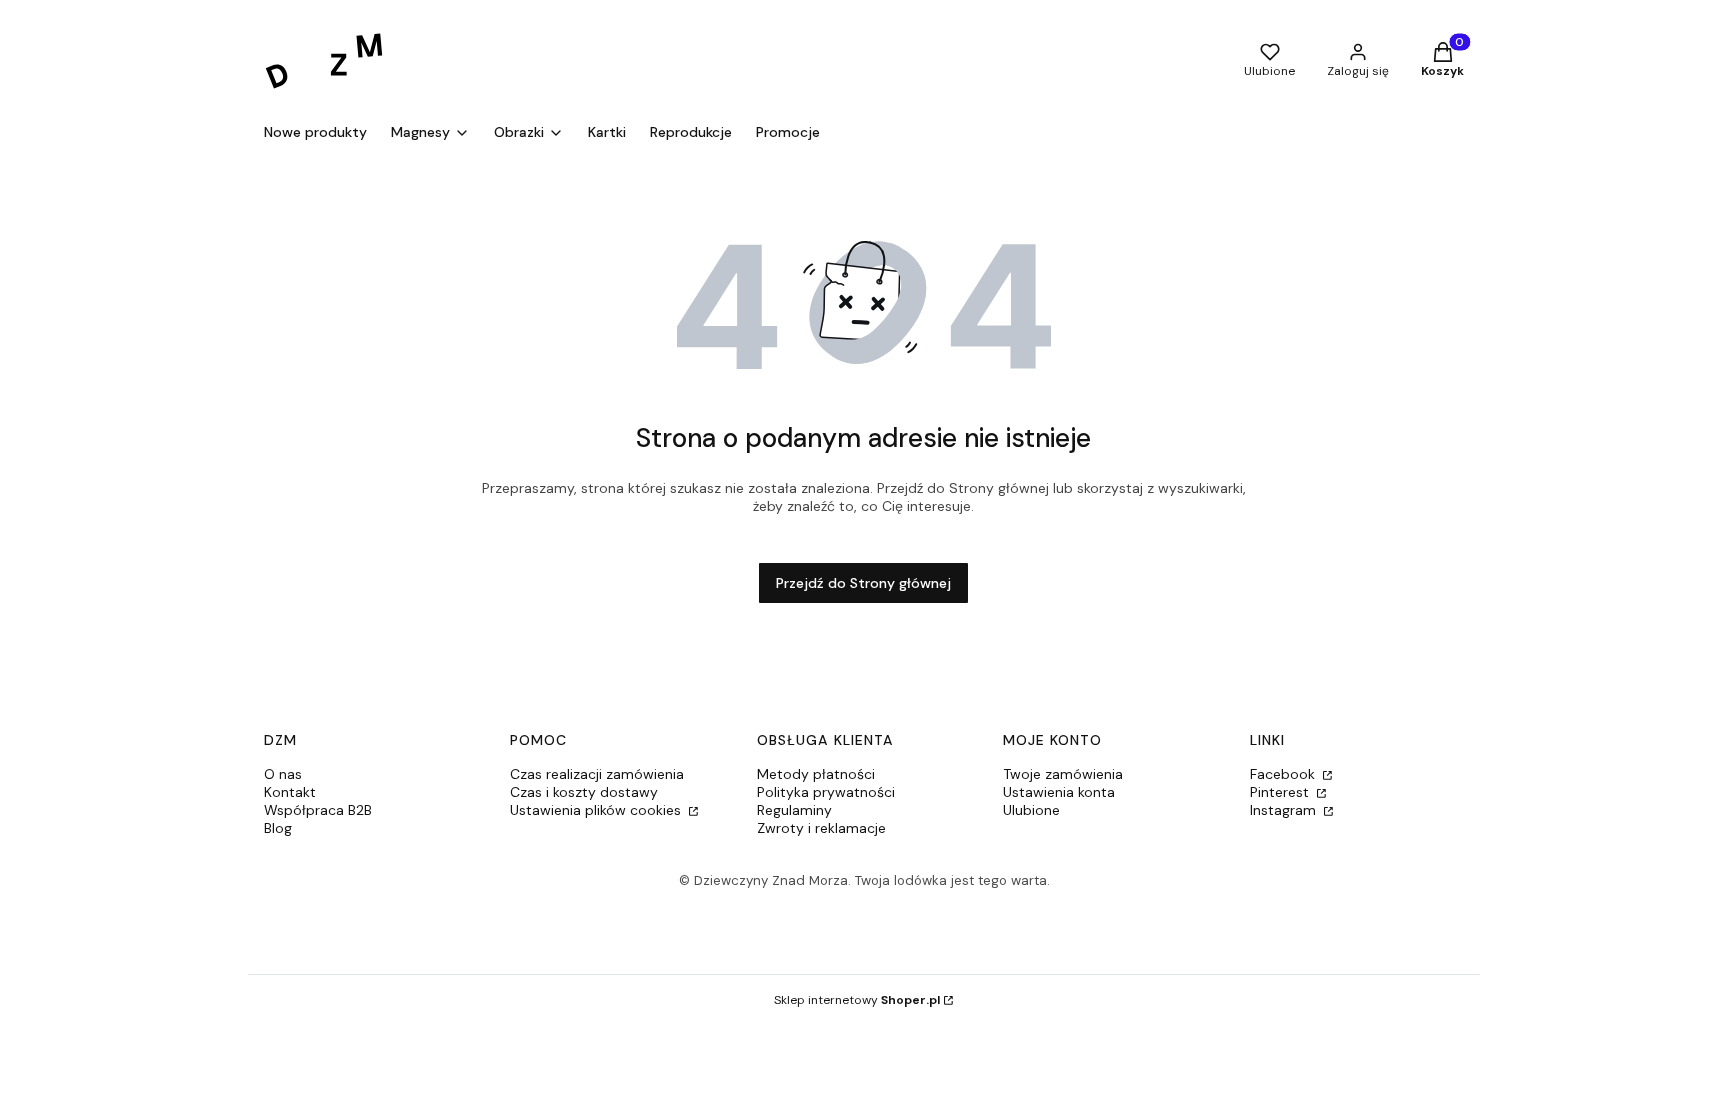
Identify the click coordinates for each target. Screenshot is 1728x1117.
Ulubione (1031, 810)
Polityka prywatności (826, 792)
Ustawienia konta (1059, 792)
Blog (278, 828)
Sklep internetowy (857, 1000)
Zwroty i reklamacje (821, 828)
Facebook (1284, 774)
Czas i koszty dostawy (584, 792)
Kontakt (290, 792)
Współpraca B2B (318, 810)
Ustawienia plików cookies (597, 810)
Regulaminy (794, 810)
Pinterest (1281, 792)
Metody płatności (816, 774)
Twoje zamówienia (1063, 774)
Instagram (1285, 810)
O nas (283, 774)
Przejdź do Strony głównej (863, 583)
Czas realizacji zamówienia (597, 774)
